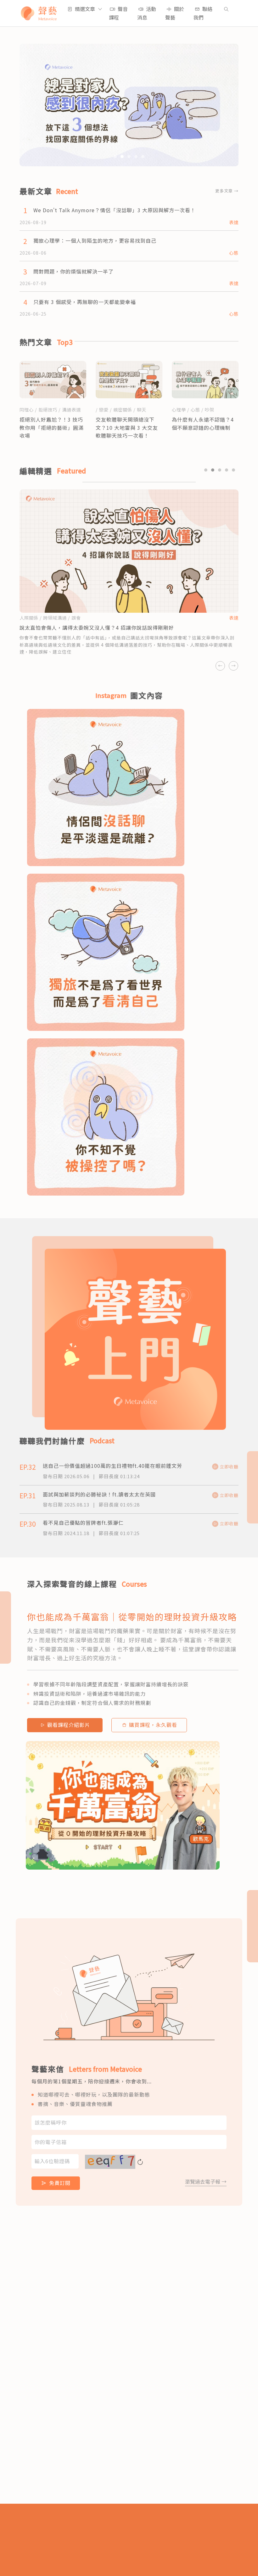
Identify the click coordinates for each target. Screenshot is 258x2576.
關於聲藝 (175, 13)
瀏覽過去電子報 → (206, 2181)
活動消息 (147, 13)
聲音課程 (118, 13)
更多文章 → (227, 191)
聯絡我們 (203, 13)
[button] (85, 9)
